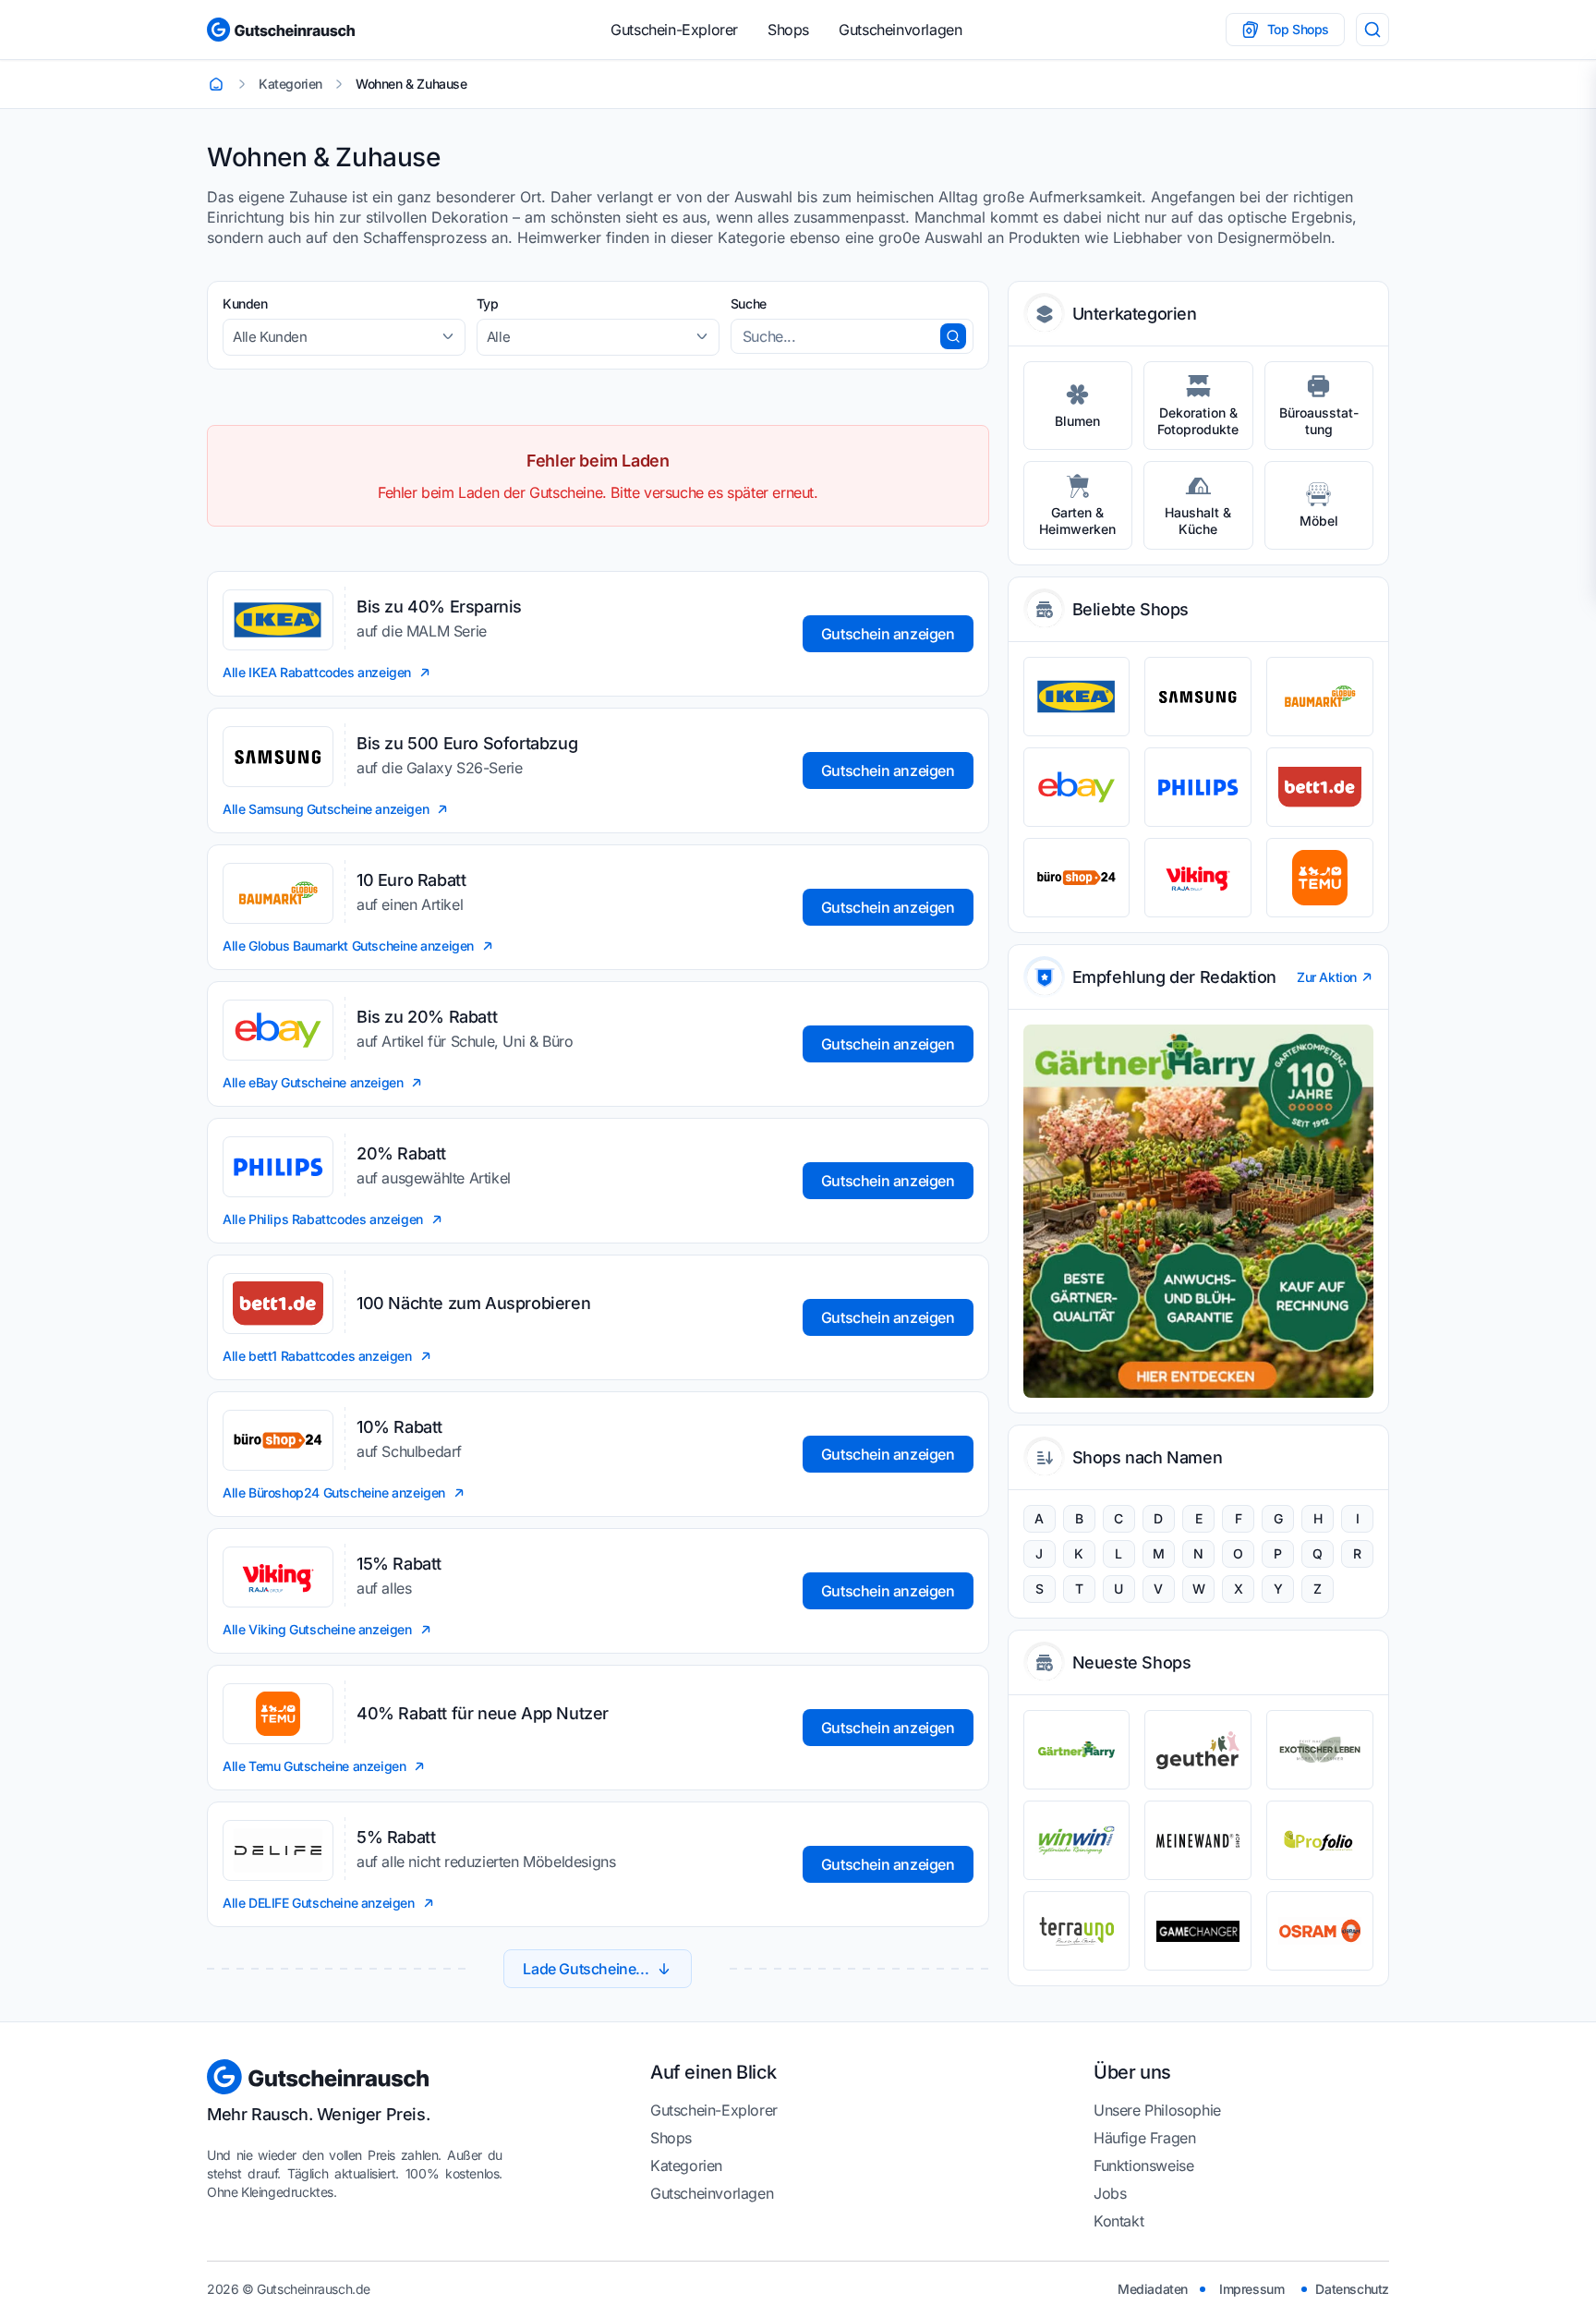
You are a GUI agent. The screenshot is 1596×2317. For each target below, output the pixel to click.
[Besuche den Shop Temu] (1320, 878)
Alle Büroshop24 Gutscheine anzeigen (334, 1492)
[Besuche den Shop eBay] (1077, 787)
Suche (749, 303)
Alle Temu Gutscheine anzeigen (314, 1766)
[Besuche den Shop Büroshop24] (1077, 878)
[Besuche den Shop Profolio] (1320, 1840)
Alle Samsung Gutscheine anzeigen (326, 809)
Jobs (1110, 2193)
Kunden (245, 303)
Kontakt (1118, 2221)
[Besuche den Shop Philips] (1198, 787)
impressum (1251, 2289)
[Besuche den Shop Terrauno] (1077, 1931)
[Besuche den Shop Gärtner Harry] (1077, 1750)
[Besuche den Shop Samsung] (1198, 697)
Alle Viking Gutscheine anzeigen (317, 1629)
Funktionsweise (1143, 2165)
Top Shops (1298, 29)
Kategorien (686, 2165)
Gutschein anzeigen (888, 634)
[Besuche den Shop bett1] (1320, 787)
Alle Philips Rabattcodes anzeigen (323, 1219)
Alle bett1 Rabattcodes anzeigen (317, 1356)
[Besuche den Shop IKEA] (1077, 697)
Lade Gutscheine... (586, 1969)
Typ (488, 303)
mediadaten (1153, 2289)
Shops (788, 30)
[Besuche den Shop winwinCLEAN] (1077, 1840)
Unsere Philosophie (1157, 2110)
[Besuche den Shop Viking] (1198, 878)
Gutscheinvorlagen (900, 30)
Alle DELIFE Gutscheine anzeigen (319, 1903)
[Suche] (1372, 30)
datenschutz (1352, 2289)
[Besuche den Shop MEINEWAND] (1198, 1840)
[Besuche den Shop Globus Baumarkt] (1320, 697)
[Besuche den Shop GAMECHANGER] (1198, 1931)
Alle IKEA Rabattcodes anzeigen (317, 672)
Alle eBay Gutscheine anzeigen (313, 1082)
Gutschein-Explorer (674, 30)
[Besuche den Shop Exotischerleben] (1320, 1750)
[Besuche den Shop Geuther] (1198, 1750)
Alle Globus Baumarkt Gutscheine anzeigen (348, 946)
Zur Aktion (1327, 977)
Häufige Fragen (1144, 2138)
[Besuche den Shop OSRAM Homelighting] (1320, 1931)
